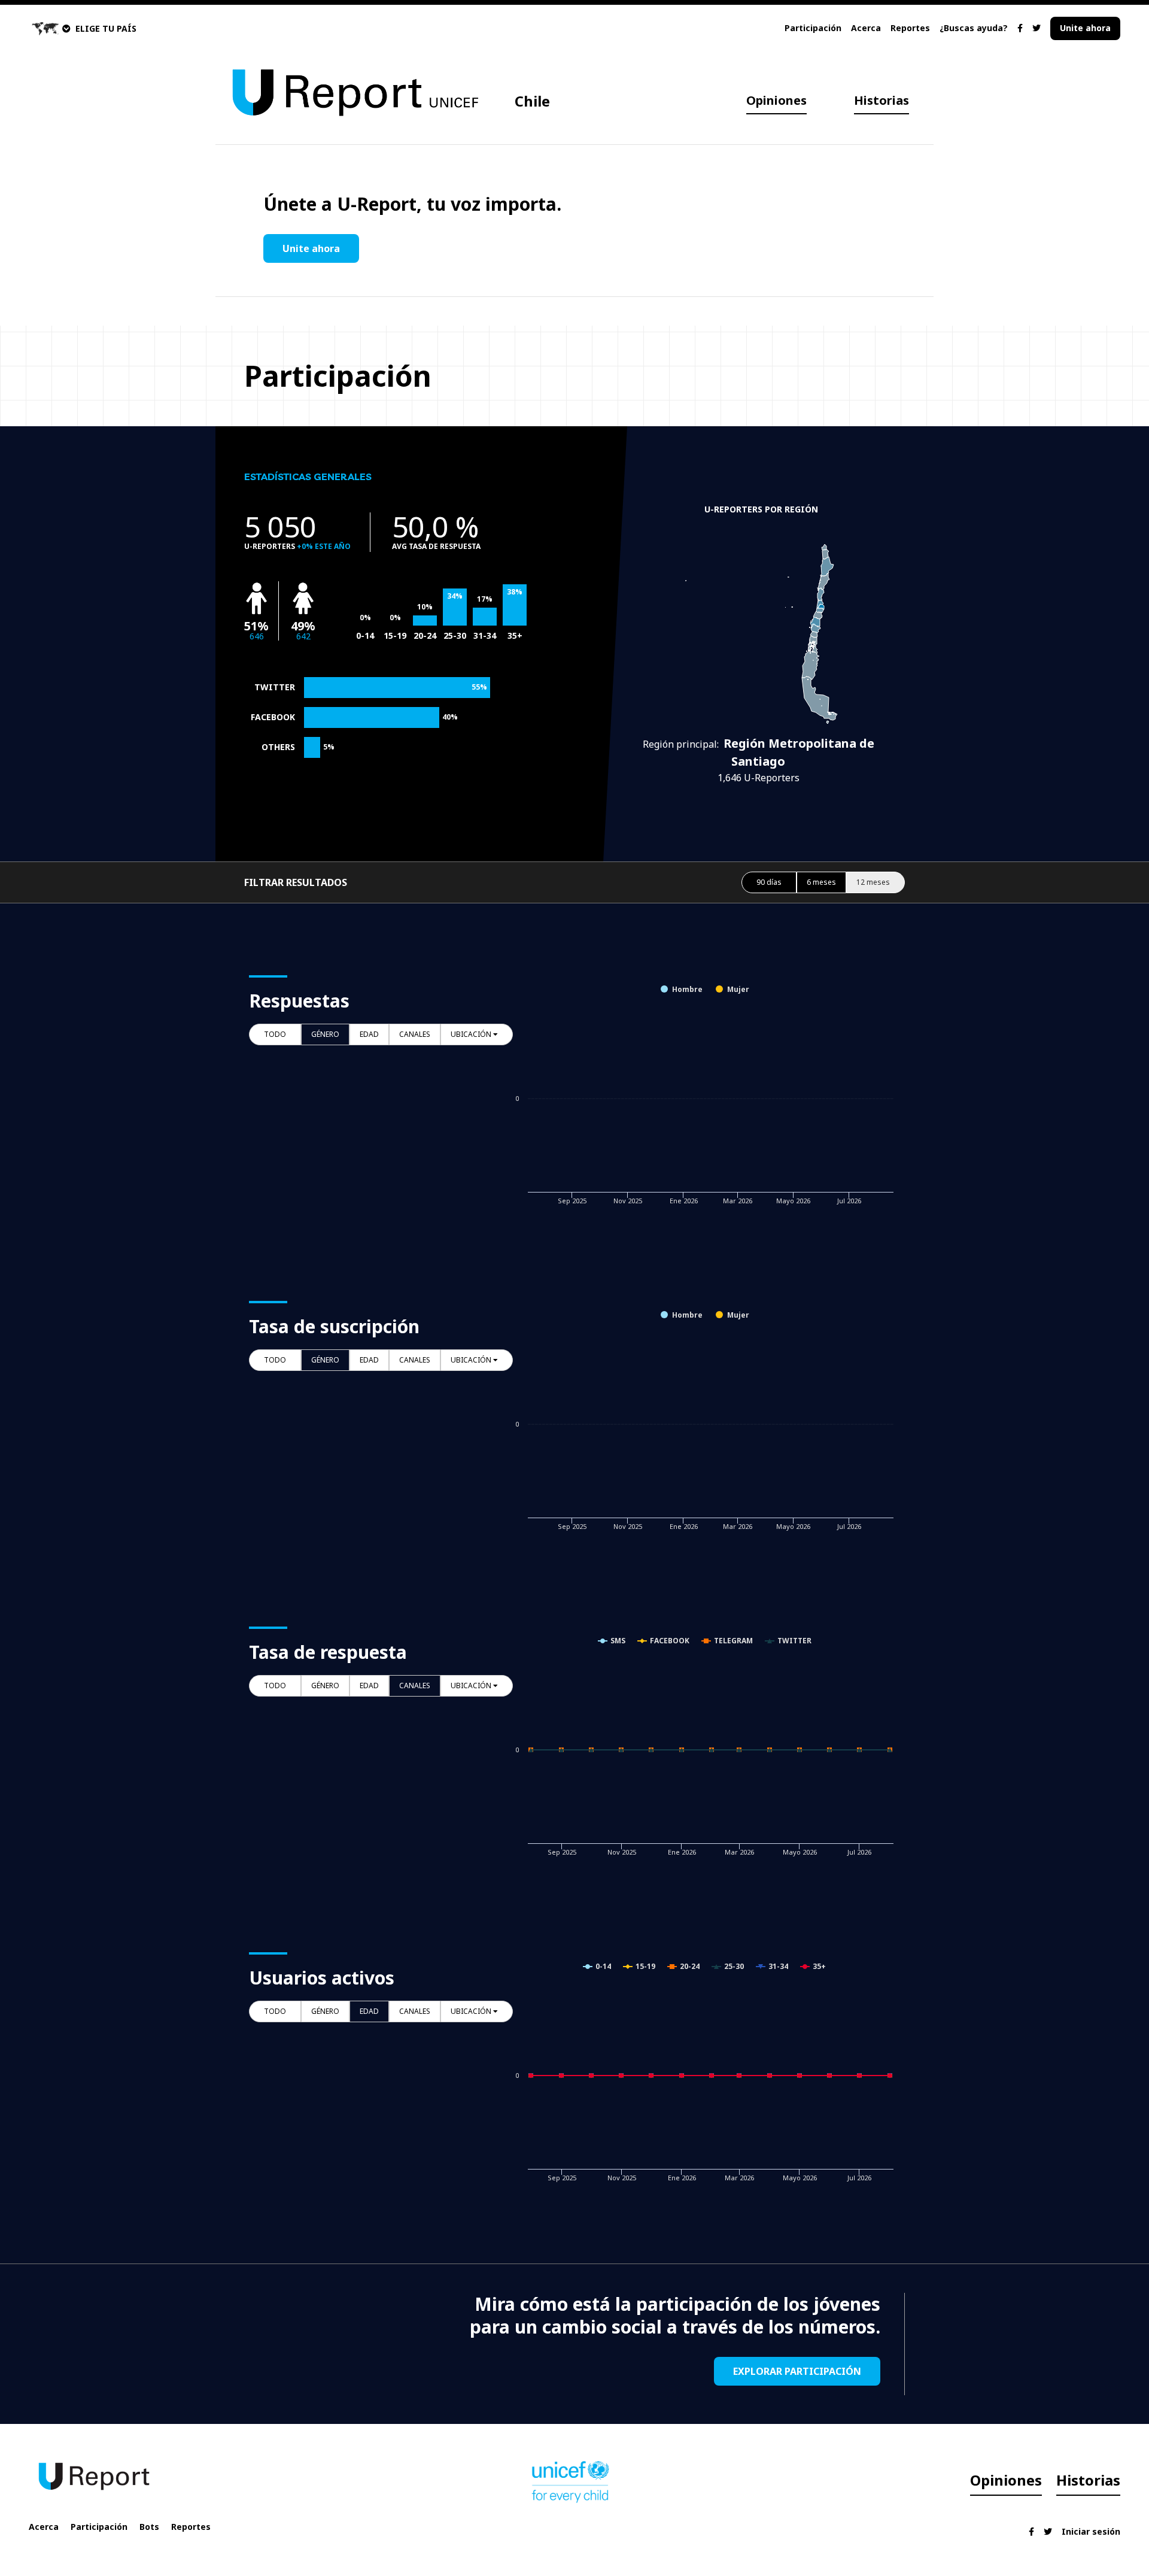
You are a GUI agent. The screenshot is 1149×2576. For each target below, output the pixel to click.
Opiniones (776, 100)
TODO (275, 1034)
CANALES (415, 1034)
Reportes (910, 28)
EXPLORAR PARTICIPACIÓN (797, 2371)
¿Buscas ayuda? (974, 28)
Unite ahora (1085, 28)
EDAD (369, 1034)
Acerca (866, 28)
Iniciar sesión (1091, 2531)
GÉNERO (325, 1034)
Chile (532, 101)
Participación (813, 28)
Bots (149, 2527)
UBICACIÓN (472, 1034)
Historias (881, 100)
